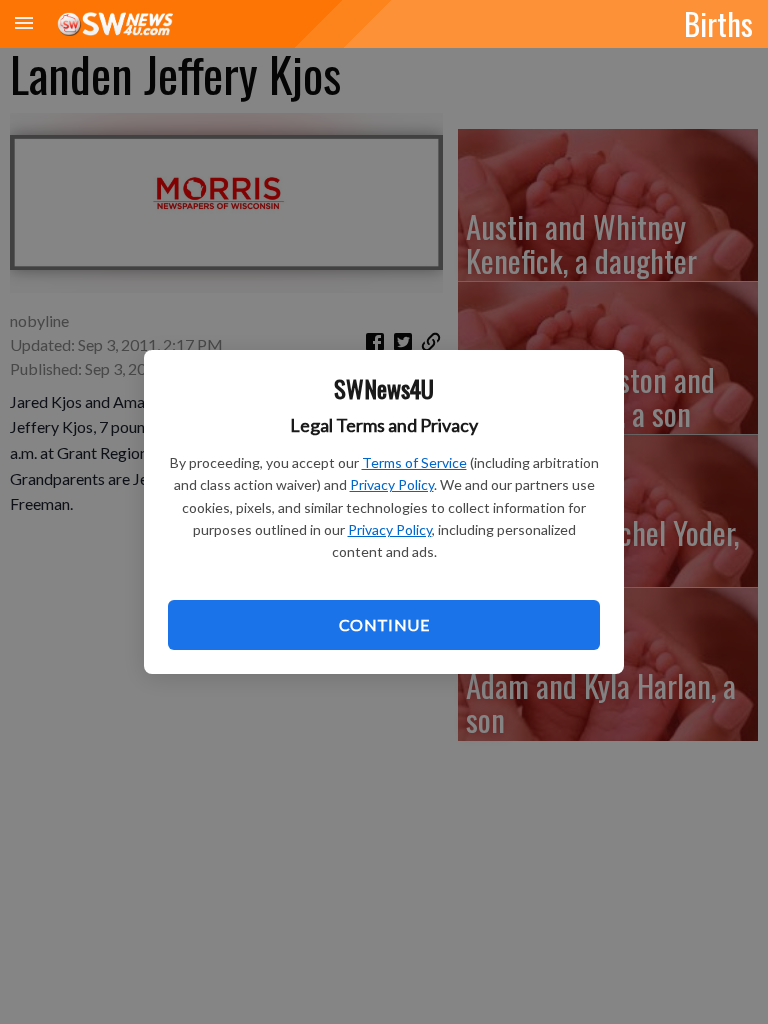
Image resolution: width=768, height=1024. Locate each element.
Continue (384, 624)
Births (718, 23)
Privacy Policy (392, 484)
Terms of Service (414, 462)
